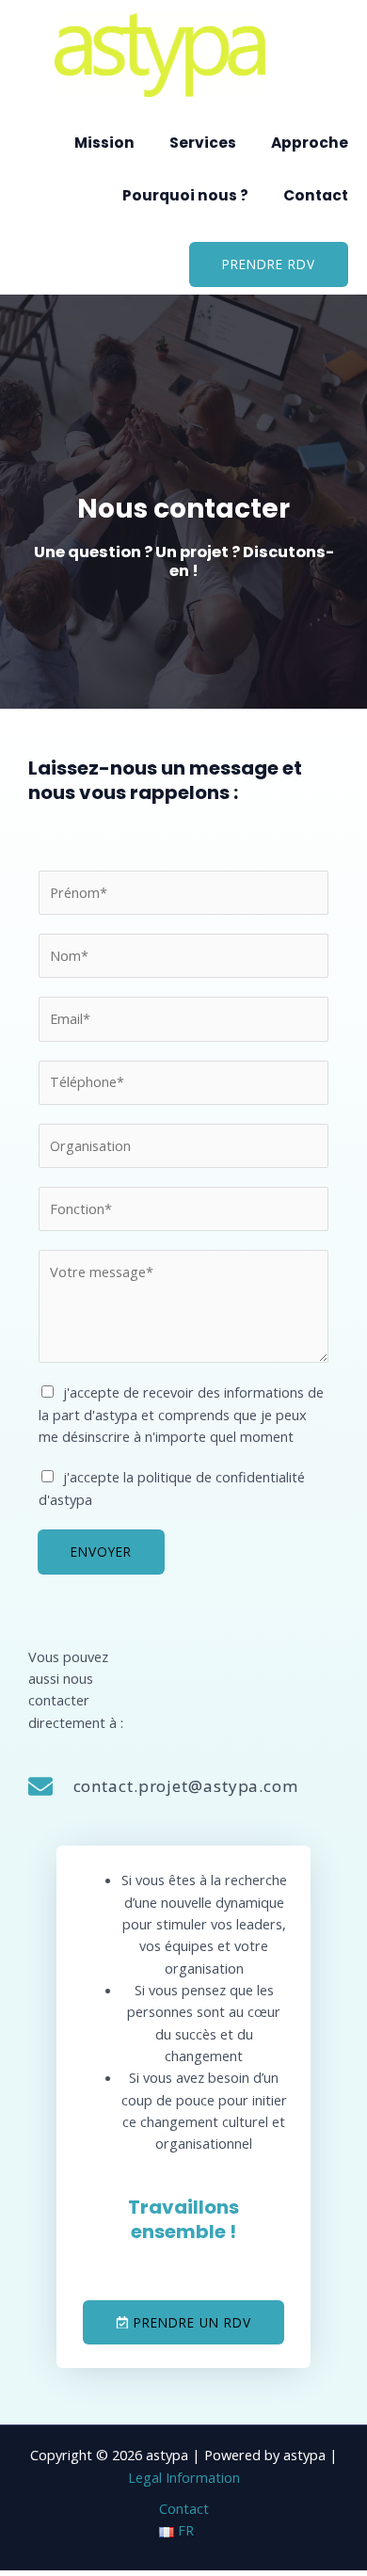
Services (203, 143)
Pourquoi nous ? (185, 195)
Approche (310, 143)
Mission (104, 143)
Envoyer (101, 1552)
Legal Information (184, 2477)
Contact (316, 195)
